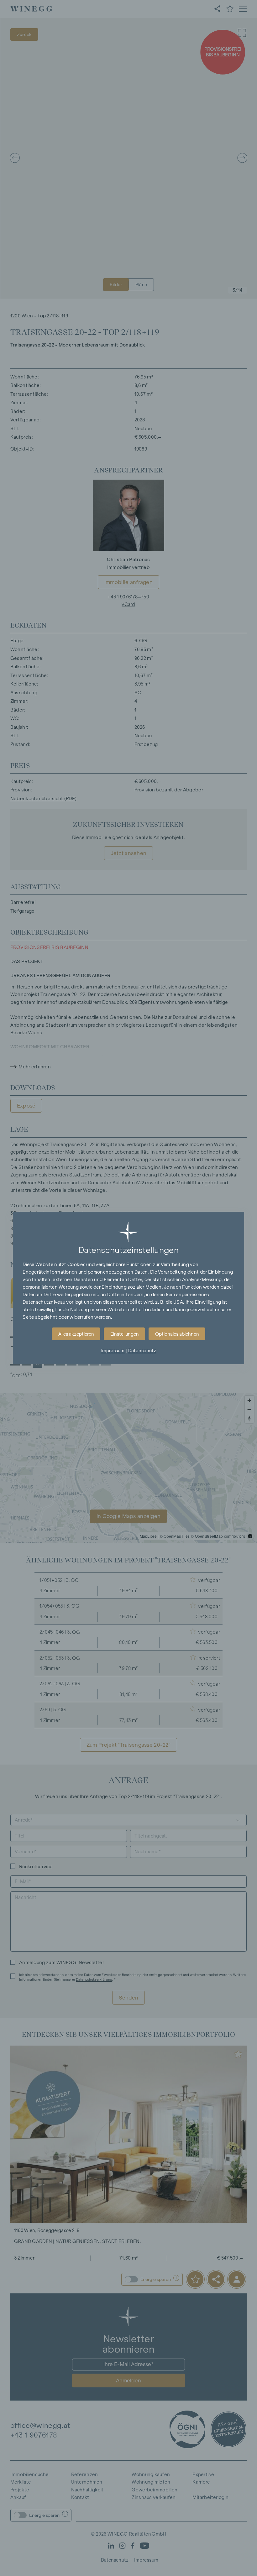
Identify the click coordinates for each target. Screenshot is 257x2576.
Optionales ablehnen (177, 1334)
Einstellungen (125, 1334)
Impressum (113, 1351)
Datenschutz (142, 1351)
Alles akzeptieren (76, 1334)
